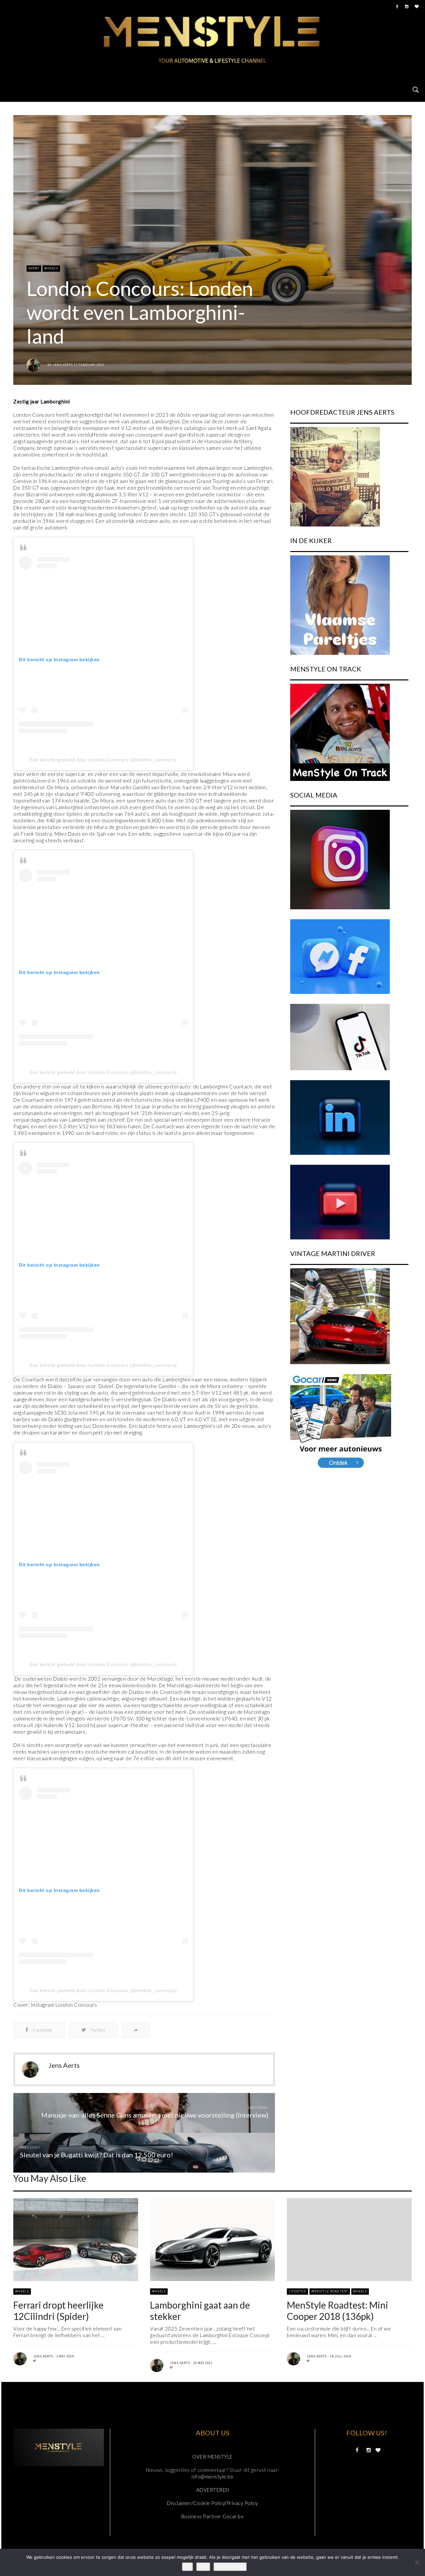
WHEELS (51, 268)
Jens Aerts (63, 365)
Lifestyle (297, 2291)
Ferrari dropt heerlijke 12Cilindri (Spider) (58, 2311)
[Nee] (417, 2562)
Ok (187, 2567)
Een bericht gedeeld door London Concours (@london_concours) (103, 760)
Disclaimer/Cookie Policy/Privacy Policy (212, 2503)
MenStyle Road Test (330, 2291)
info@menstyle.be (212, 2476)
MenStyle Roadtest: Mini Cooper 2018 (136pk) (338, 2311)
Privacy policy (230, 2567)
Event (34, 268)
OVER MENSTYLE (212, 2457)
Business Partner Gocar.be (213, 2516)
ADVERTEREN (213, 2490)
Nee (203, 2567)
